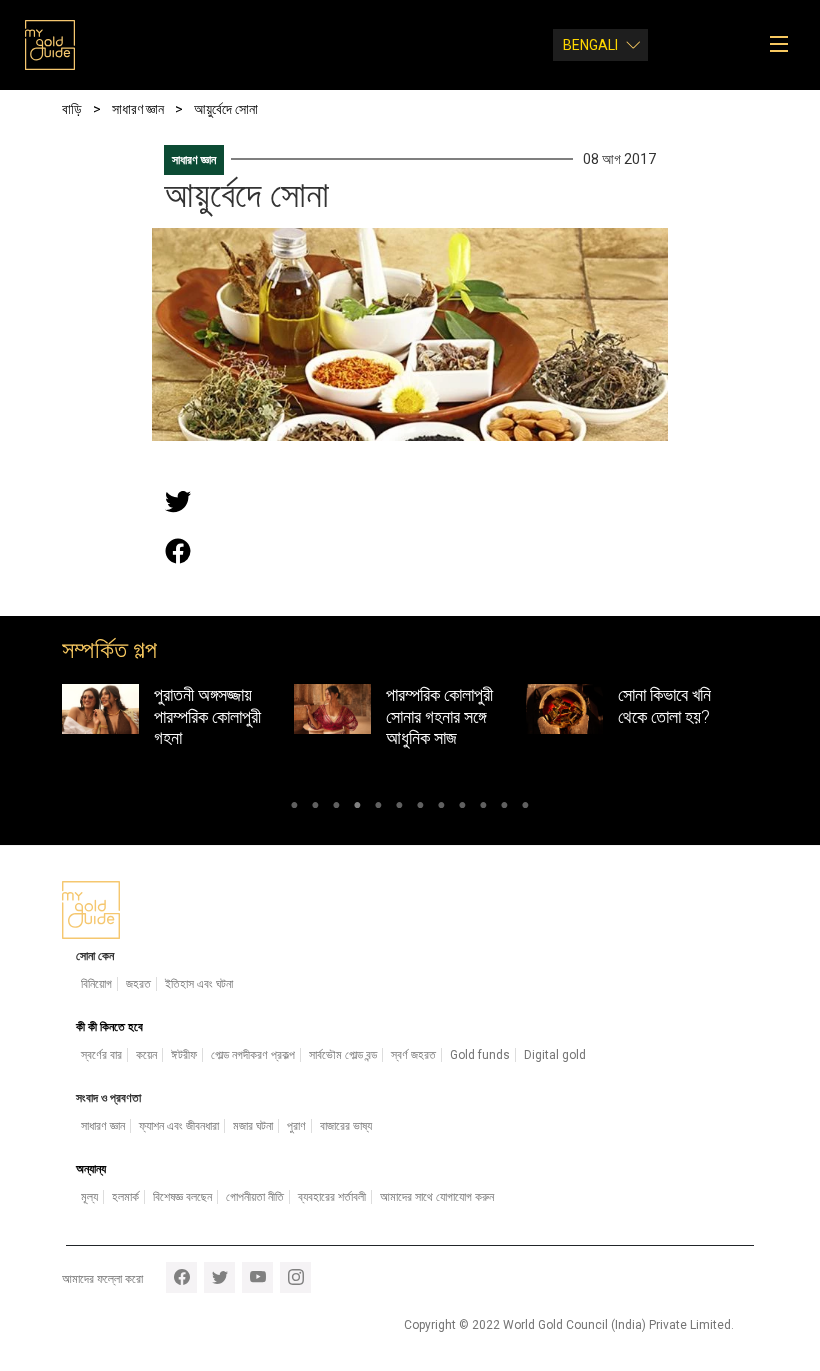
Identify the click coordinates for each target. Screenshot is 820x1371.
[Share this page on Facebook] (178, 551)
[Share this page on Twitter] (178, 501)
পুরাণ (296, 1126)
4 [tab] (357, 808)
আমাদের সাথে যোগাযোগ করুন (437, 1197)
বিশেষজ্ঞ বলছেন (182, 1197)
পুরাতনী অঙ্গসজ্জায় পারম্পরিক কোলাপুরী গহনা (207, 716)
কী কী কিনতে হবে (109, 1027)
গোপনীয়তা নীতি (255, 1197)
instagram (295, 1277)
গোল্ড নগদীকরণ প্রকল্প (253, 1055)
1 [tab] (294, 808)
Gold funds (480, 1055)
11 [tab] (504, 808)
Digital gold (555, 1055)
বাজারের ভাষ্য (346, 1126)
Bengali (590, 45)
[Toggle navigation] (785, 45)
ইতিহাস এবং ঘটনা (199, 984)
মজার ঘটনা (253, 1126)
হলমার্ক (125, 1197)
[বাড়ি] (50, 45)
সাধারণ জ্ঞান (194, 160)
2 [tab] (315, 808)
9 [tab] (462, 808)
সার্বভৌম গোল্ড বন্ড (343, 1055)
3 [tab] (336, 808)
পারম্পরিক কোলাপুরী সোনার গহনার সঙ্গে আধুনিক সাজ (439, 716)
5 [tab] (378, 808)
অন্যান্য (91, 1169)
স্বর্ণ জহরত (413, 1055)
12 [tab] (525, 808)
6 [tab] (399, 808)
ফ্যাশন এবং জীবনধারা (179, 1126)
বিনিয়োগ (96, 984)
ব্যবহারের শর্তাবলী (332, 1197)
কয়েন (146, 1055)
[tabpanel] (178, 721)
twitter (219, 1277)
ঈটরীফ (184, 1055)
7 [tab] (420, 808)
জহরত (138, 984)
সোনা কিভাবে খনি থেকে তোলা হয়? (664, 705)
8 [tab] (441, 808)
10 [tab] (483, 808)
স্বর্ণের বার (101, 1055)
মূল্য (89, 1197)
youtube (257, 1277)
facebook (181, 1277)
